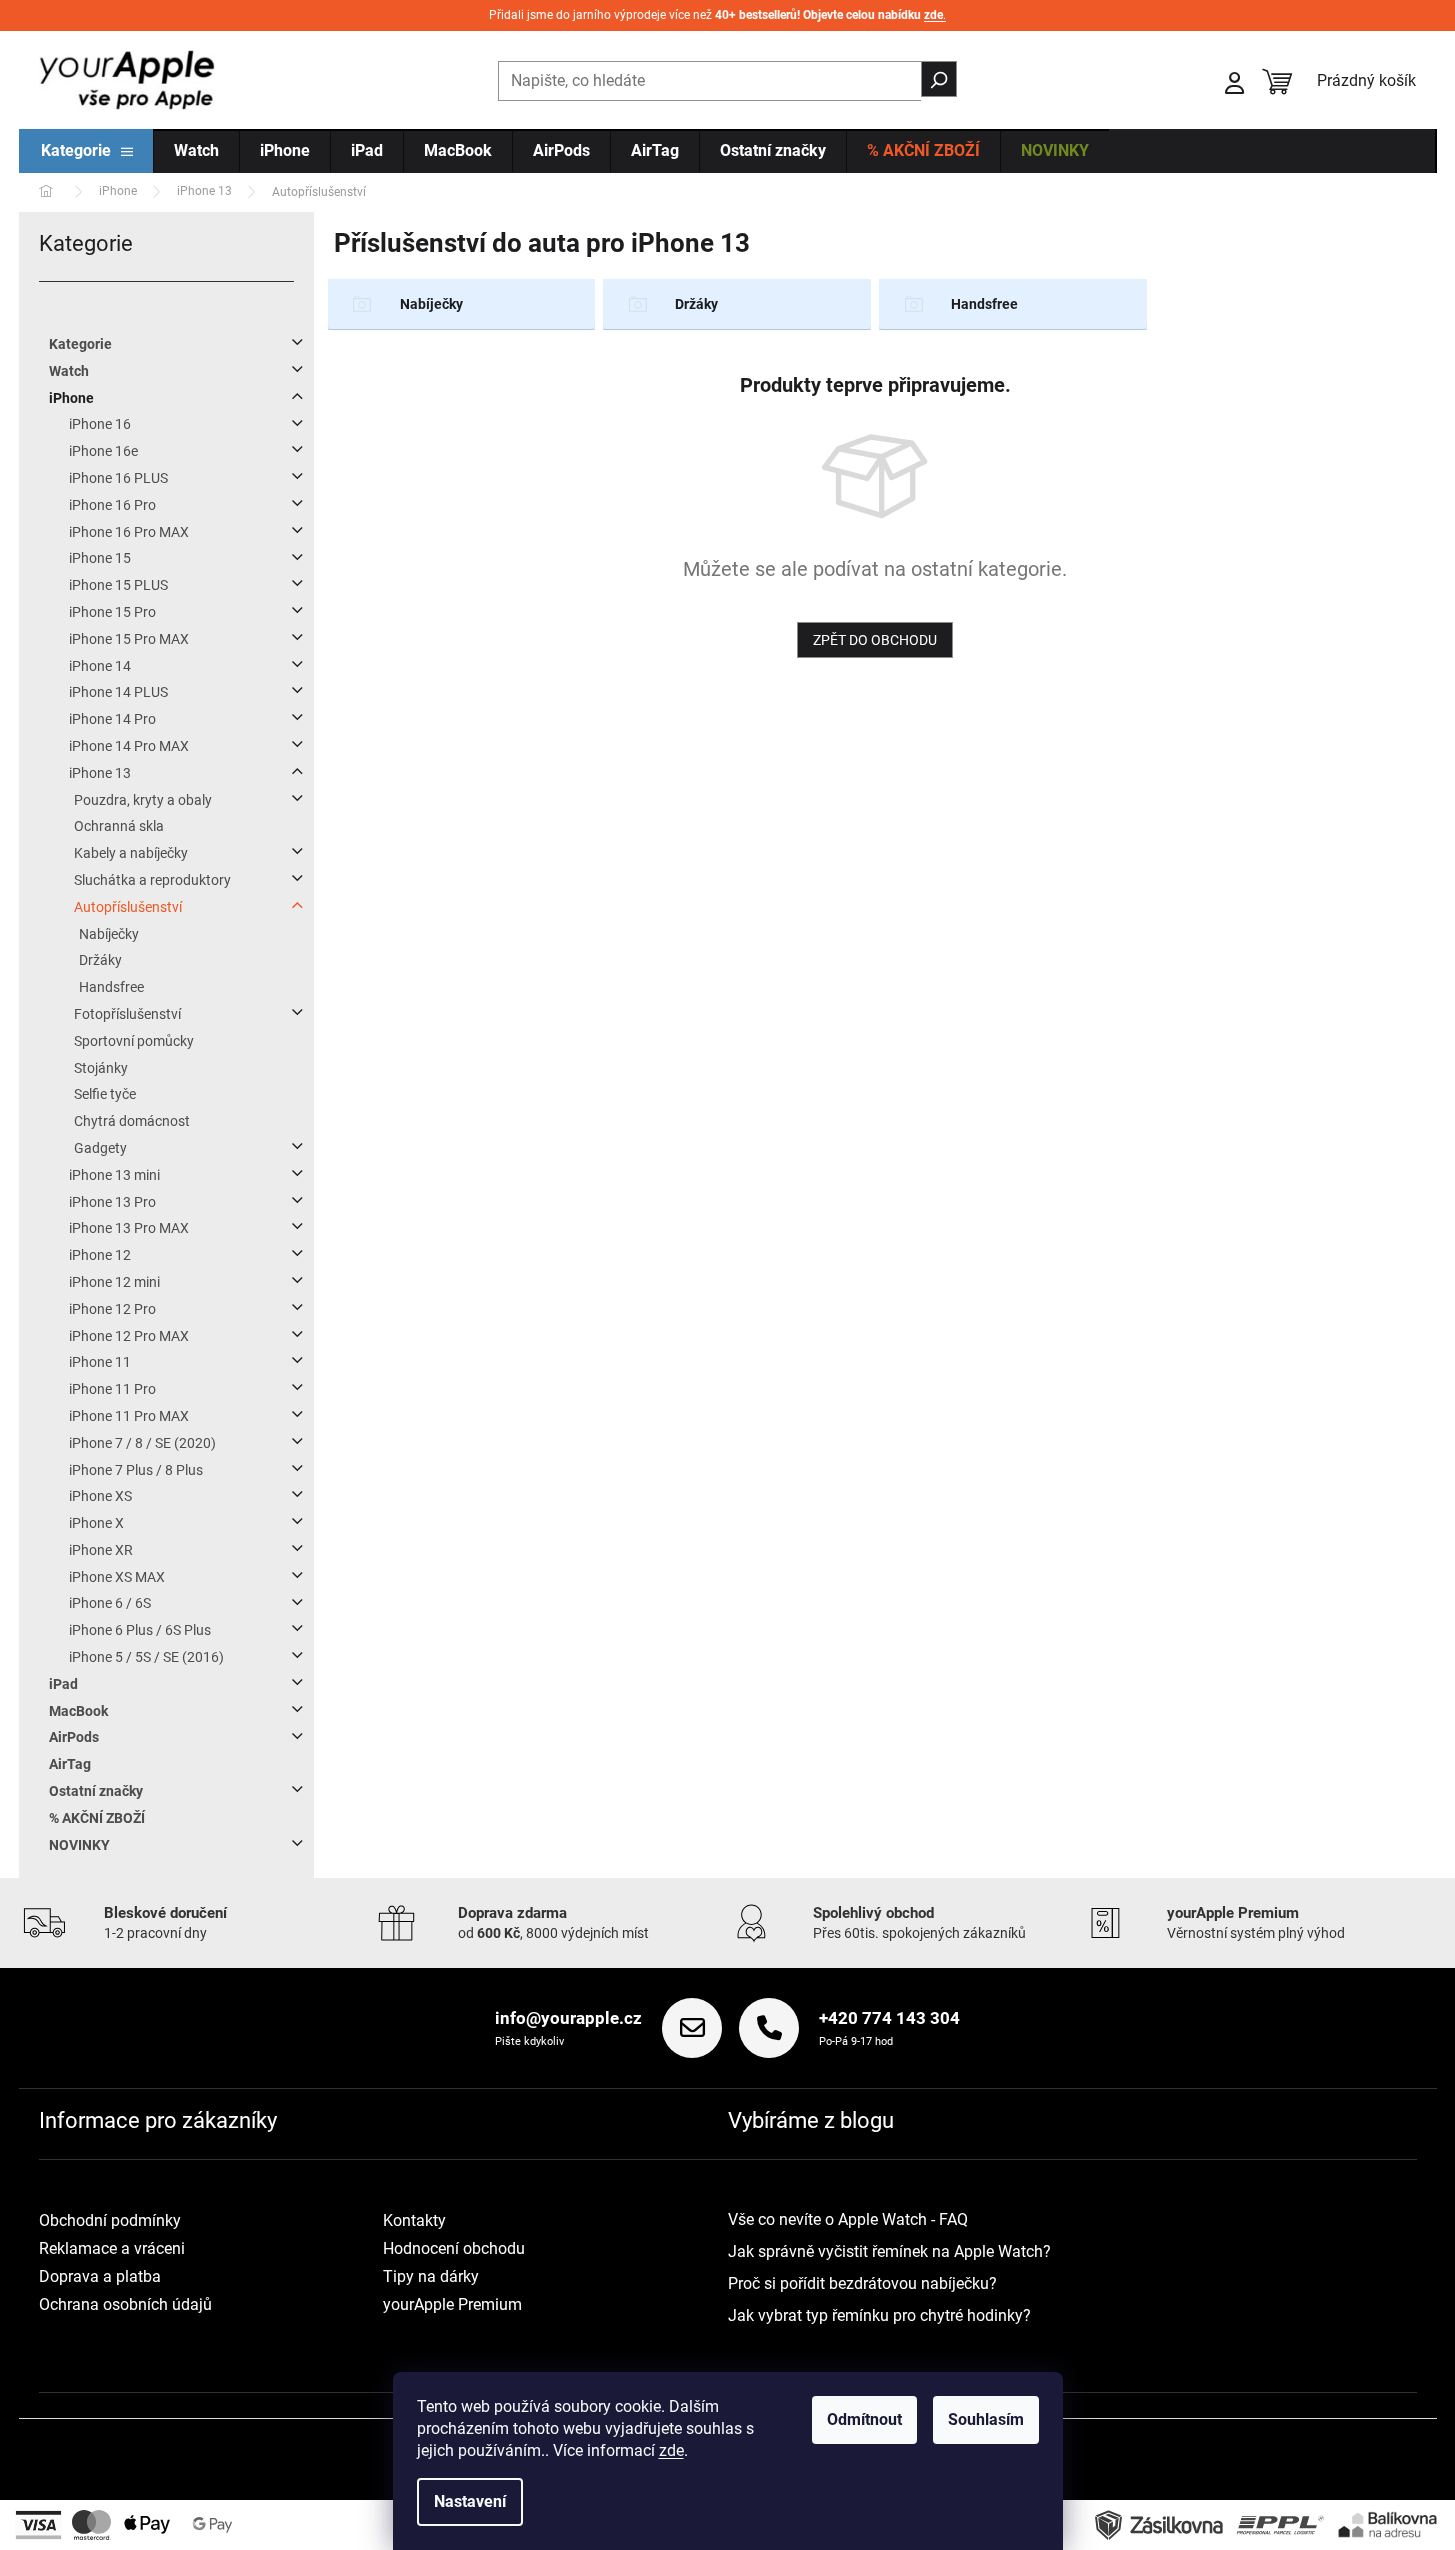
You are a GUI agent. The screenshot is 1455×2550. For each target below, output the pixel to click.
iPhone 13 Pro (112, 1202)
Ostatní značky (96, 1791)
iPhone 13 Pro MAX (129, 1228)
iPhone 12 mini (114, 1282)
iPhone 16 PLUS (118, 478)
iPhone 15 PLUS (118, 585)
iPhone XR (101, 1550)
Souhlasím (986, 2419)
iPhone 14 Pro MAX (129, 746)
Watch (69, 371)
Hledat (939, 79)
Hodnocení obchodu (454, 2248)
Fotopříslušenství (127, 1014)
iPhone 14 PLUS (118, 692)
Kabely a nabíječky (131, 853)
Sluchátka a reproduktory (152, 880)
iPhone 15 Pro (112, 612)
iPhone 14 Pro (112, 719)
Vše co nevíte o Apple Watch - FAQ (848, 2219)
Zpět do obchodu (875, 640)
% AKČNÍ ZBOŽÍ (97, 1818)
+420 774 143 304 (889, 2018)
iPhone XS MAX (117, 1577)
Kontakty (414, 2220)
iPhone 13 (100, 773)
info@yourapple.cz (568, 2018)
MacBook (78, 1711)
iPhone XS (100, 1496)
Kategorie (80, 344)
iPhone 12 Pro (112, 1309)
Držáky (100, 960)
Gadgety (100, 1148)
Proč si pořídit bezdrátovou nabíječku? (862, 2283)
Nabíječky (109, 934)
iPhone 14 (100, 666)
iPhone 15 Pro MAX (129, 639)
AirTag (70, 1764)
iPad (63, 1684)
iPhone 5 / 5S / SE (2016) (146, 1657)
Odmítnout (864, 2419)
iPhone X (96, 1523)
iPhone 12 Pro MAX (129, 1336)
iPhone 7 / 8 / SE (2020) (142, 1443)
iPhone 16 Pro (112, 505)
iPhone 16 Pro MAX (129, 532)
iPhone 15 (100, 558)
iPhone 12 (100, 1255)
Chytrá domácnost (132, 1121)
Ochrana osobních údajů (125, 2304)
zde (671, 2450)
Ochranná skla (119, 826)
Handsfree (111, 987)
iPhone (71, 398)
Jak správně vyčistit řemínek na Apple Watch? (889, 2251)
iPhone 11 (100, 1362)
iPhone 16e (103, 451)
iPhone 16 (100, 424)
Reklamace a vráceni (112, 2248)
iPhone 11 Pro (112, 1389)
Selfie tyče (105, 1094)
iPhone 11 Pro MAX (129, 1416)
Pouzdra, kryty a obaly (143, 800)
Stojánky (101, 1068)
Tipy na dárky (431, 2276)
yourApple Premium (452, 2304)
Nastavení (470, 2501)
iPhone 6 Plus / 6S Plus (140, 1630)
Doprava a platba (100, 2276)
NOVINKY (79, 1845)
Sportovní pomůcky (134, 1041)
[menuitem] (87, 152)
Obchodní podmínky (110, 2220)
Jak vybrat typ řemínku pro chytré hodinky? (879, 2315)
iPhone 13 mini (114, 1175)
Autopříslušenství (128, 907)
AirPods (74, 1737)
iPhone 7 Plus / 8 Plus (136, 1470)
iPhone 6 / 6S (110, 1603)
